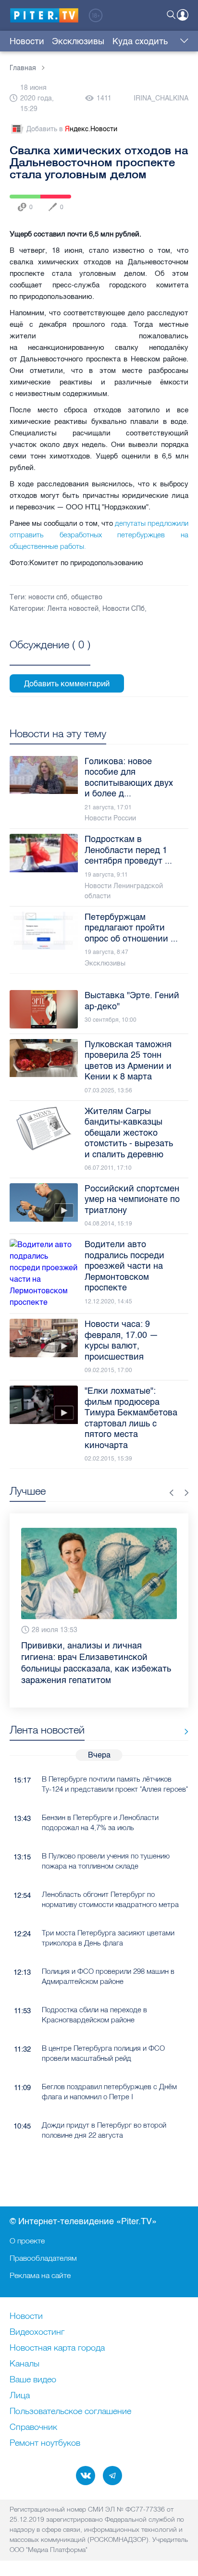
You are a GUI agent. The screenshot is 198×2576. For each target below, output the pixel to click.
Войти (183, 15)
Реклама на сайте (40, 2275)
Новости (27, 41)
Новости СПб (124, 609)
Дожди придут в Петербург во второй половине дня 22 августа (104, 2130)
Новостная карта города (57, 2348)
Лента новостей (73, 609)
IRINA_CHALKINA (161, 98)
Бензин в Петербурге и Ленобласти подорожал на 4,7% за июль (100, 1822)
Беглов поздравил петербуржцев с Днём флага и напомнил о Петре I (109, 2092)
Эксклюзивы (78, 41)
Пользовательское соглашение (70, 2412)
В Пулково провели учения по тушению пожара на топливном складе (106, 1861)
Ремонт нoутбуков (45, 2443)
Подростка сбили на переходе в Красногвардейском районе (94, 2015)
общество (87, 597)
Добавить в (72, 129)
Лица (20, 2396)
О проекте (27, 2241)
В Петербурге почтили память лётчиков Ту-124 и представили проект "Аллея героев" (115, 1784)
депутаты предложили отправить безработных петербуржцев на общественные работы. (99, 535)
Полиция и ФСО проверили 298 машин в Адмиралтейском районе (108, 1976)
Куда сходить (140, 41)
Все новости (183, 1732)
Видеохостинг (37, 2332)
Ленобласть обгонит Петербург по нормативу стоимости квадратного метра (110, 1899)
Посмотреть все (50, 656)
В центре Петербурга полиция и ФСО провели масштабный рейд (103, 2053)
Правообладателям (43, 2258)
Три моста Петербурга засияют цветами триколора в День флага (108, 1938)
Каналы (25, 2364)
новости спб (48, 597)
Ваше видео (33, 2380)
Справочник (33, 2427)
